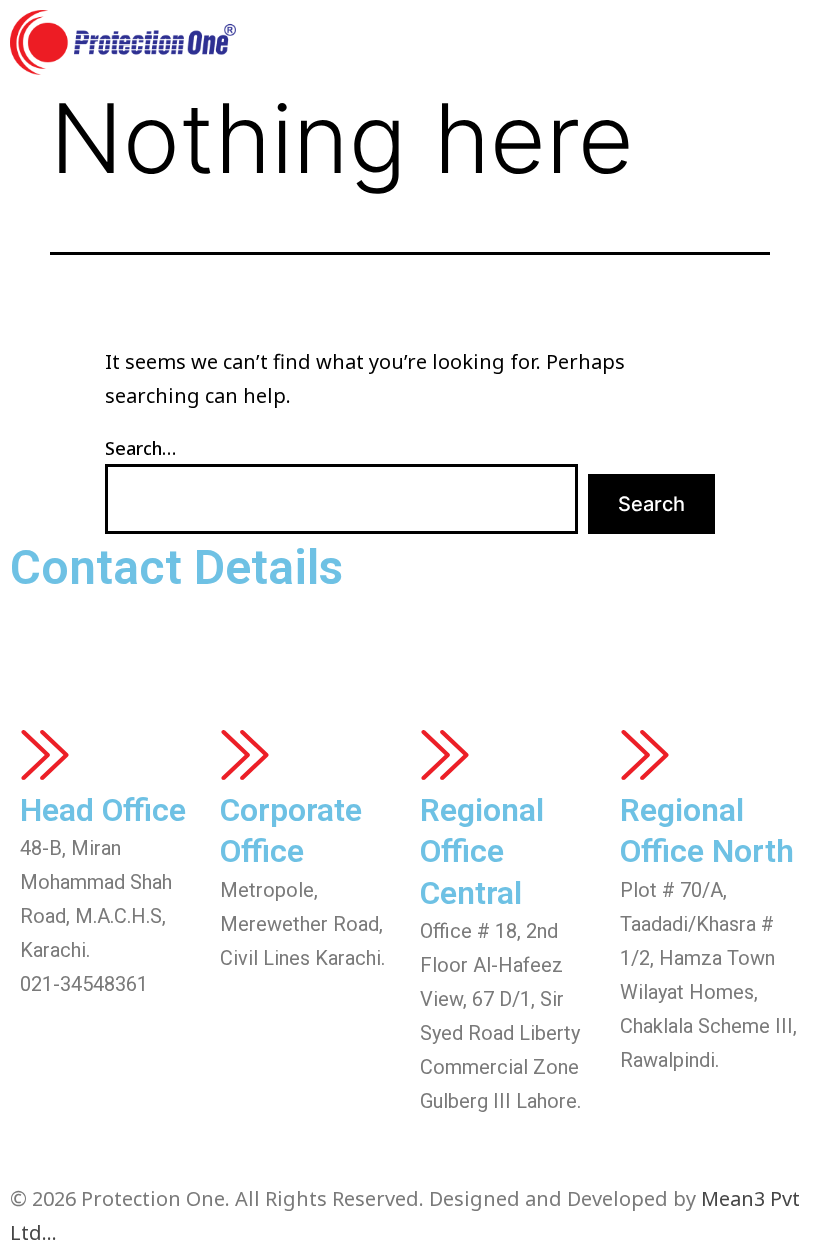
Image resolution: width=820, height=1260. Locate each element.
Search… (140, 448)
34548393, (430, 629)
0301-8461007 (684, 1094)
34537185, (527, 629)
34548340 (622, 629)
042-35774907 (484, 1135)
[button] (791, 42)
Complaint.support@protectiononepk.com (256, 683)
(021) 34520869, (309, 629)
